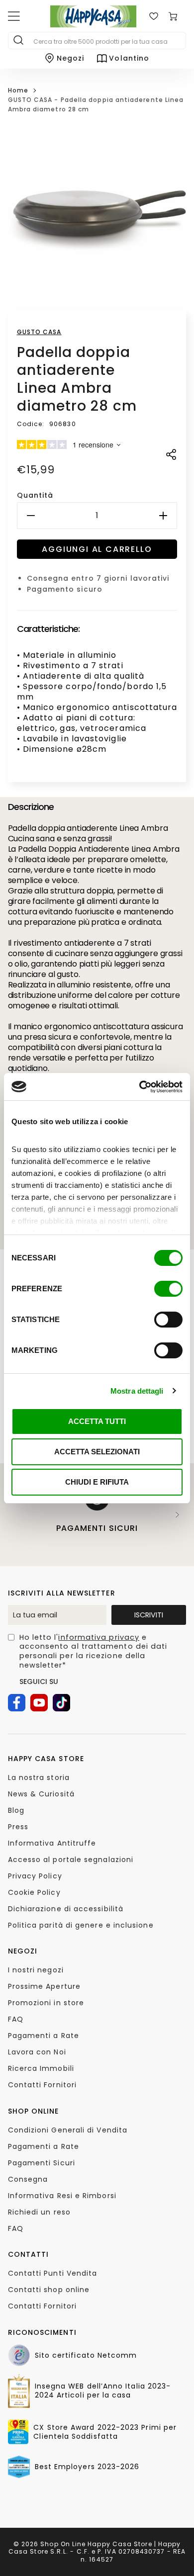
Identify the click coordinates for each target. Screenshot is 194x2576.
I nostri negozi (36, 1970)
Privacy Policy (35, 1876)
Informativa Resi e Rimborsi (62, 2196)
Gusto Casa (39, 332)
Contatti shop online (49, 2290)
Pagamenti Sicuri (42, 2163)
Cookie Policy (34, 1892)
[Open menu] (14, 16)
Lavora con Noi (37, 2052)
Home (18, 90)
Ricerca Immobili (41, 2068)
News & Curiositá (41, 1794)
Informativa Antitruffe (52, 1843)
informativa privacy (99, 1637)
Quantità (35, 495)
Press (18, 1827)
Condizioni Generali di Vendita (68, 2130)
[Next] (178, 1514)
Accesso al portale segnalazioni (71, 1860)
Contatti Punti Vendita (53, 2273)
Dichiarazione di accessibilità (66, 1909)
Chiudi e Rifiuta (97, 1482)
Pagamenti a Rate (44, 2036)
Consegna (28, 2179)
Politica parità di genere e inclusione (81, 1925)
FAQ (16, 2019)
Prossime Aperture (44, 1986)
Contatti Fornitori (42, 2085)
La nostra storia (39, 1777)
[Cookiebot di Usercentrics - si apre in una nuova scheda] (140, 1087)
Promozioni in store (46, 2003)
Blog (16, 1810)
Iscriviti (149, 1615)
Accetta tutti (97, 1421)
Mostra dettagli (137, 1391)
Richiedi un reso (39, 2212)
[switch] (168, 1289)
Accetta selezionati (97, 1452)
